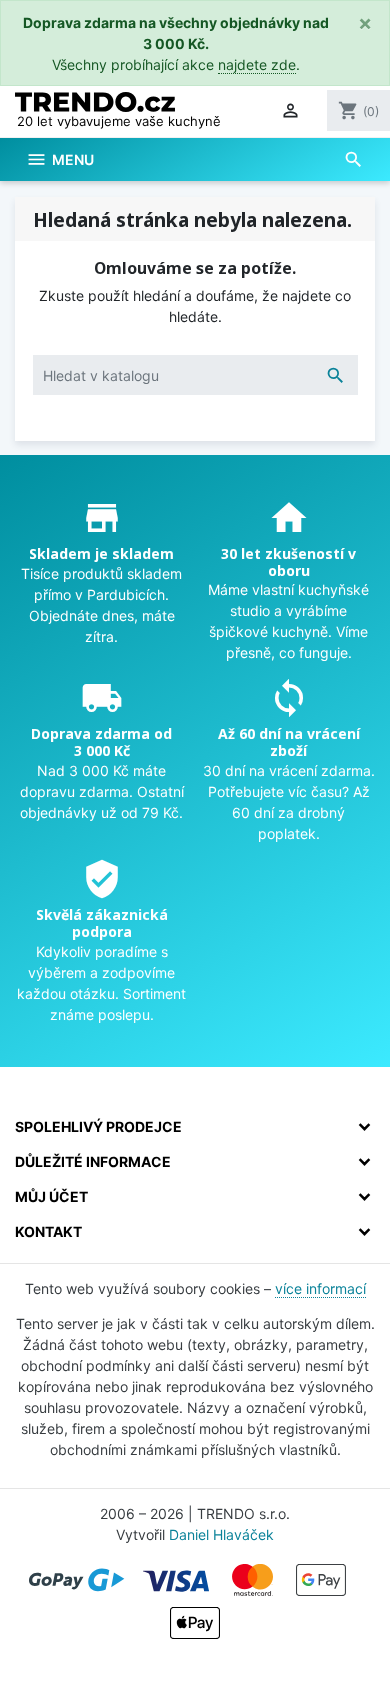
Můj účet (51, 1196)
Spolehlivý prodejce (98, 1126)
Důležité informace (93, 1161)
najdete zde (257, 64)
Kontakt (48, 1231)
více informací (320, 1288)
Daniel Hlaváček (221, 1534)
